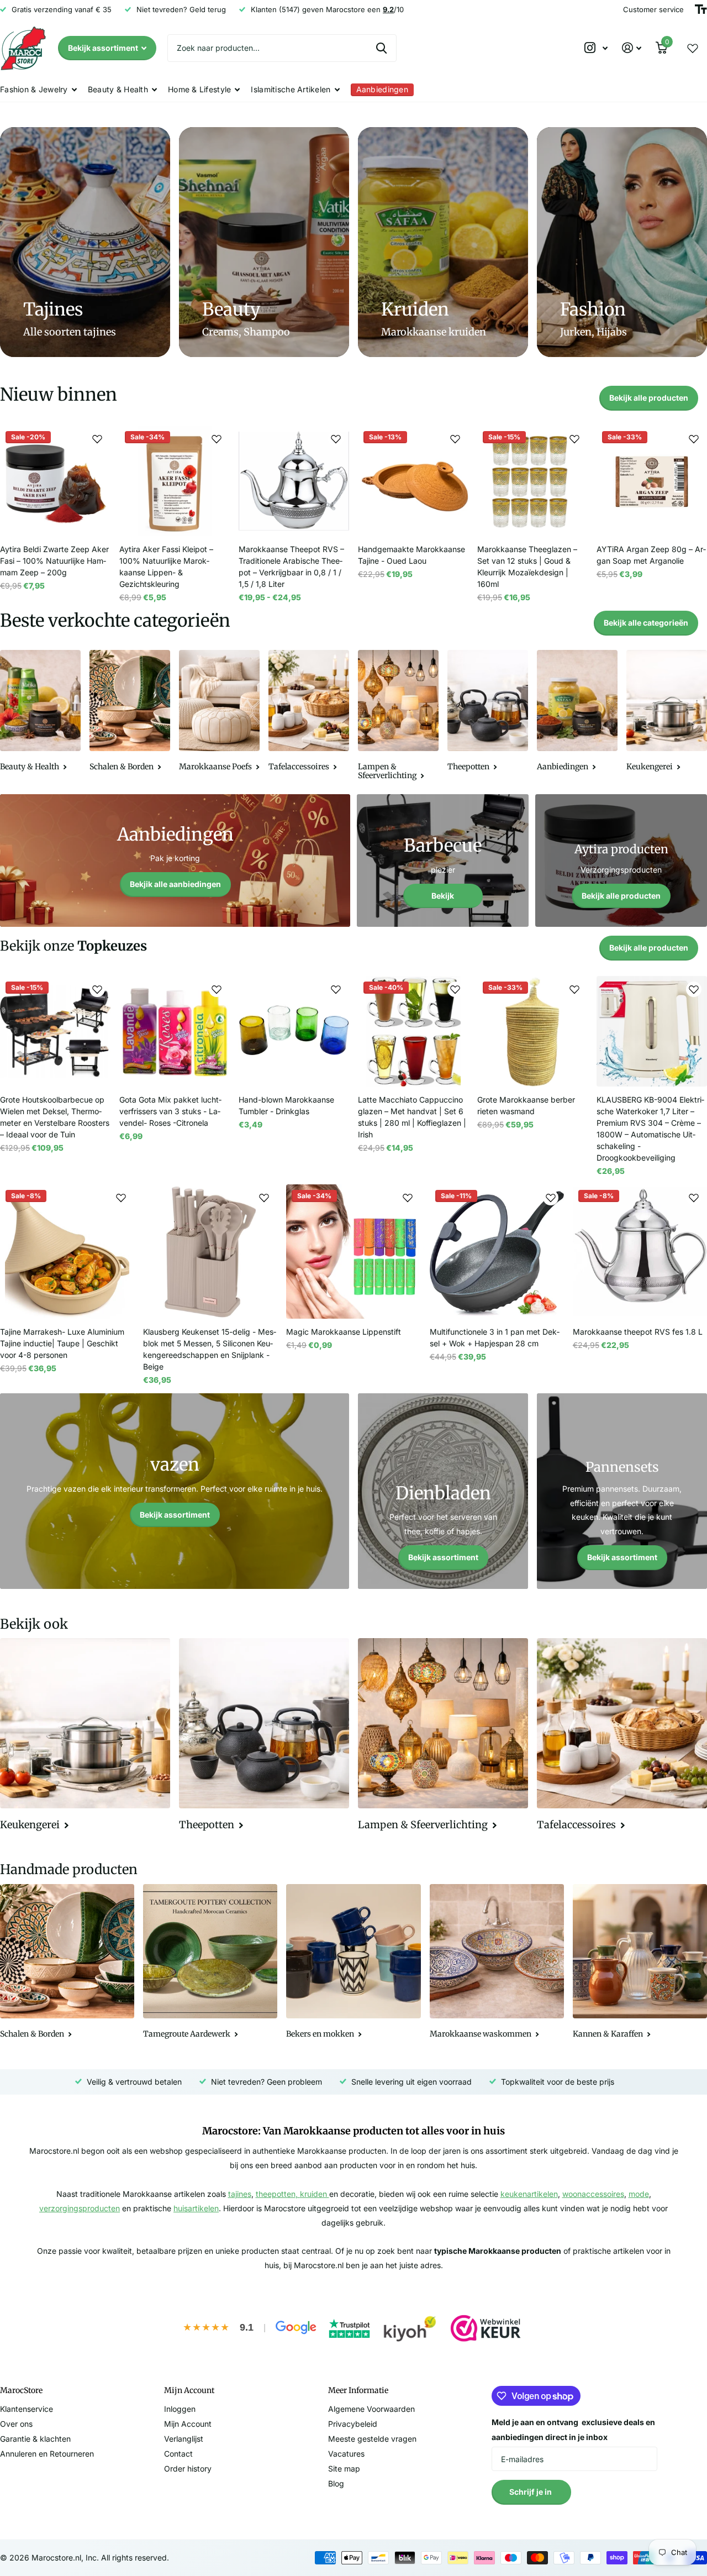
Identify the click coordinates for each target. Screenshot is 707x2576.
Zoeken (381, 48)
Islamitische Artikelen (291, 89)
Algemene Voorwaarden (371, 2409)
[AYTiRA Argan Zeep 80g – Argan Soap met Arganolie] (652, 481)
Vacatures (346, 2454)
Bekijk (443, 896)
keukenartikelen (529, 2194)
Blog (336, 2483)
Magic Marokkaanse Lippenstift (344, 1332)
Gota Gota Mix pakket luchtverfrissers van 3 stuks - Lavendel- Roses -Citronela (170, 1111)
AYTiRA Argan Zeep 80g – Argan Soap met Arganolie (651, 555)
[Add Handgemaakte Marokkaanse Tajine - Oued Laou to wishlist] (455, 439)
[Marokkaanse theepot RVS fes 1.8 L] (640, 1252)
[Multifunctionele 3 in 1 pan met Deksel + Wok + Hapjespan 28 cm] (497, 1252)
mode (639, 2194)
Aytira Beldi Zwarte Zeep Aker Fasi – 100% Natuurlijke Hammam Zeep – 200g (54, 561)
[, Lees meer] (596, 48)
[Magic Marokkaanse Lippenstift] (353, 1252)
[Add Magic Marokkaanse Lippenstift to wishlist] (408, 1198)
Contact (178, 2454)
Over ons (16, 2424)
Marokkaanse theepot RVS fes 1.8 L (638, 1332)
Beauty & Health (118, 89)
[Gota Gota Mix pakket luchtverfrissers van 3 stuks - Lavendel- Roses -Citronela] (175, 1031)
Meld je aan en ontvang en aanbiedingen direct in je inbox (573, 2430)
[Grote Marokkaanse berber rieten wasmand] (532, 1031)
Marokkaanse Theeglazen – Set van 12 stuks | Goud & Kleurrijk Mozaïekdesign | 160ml (527, 566)
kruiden (315, 2194)
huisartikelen (196, 2208)
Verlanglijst (184, 2439)
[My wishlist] (693, 48)
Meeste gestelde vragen (372, 2439)
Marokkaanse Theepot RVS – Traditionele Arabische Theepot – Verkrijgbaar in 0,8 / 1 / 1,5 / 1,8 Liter (291, 566)
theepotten (276, 2194)
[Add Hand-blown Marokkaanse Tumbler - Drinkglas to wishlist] (336, 989)
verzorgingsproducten (80, 2208)
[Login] (632, 48)
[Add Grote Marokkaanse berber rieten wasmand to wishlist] (574, 989)
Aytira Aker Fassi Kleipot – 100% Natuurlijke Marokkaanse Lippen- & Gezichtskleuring (166, 566)
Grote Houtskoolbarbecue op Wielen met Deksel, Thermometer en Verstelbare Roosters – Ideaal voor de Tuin (55, 1117)
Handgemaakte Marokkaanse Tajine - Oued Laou (411, 555)
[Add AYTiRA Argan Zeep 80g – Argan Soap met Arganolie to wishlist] (694, 439)
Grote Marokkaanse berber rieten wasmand (526, 1105)
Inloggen (180, 2409)
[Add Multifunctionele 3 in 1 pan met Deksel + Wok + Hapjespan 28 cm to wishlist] (551, 1198)
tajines (240, 2194)
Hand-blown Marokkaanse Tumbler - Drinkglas (286, 1105)
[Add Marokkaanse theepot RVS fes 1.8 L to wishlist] (694, 1198)
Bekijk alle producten (649, 398)
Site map (344, 2469)
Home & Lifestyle (199, 89)
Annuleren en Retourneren (47, 2454)
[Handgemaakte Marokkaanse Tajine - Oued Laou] (413, 481)
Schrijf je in (531, 2492)
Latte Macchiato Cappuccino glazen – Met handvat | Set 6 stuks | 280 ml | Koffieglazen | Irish (412, 1117)
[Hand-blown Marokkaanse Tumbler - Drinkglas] (294, 1031)
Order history (188, 2469)
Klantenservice (27, 2409)
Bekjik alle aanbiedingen (175, 884)
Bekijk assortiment (104, 48)
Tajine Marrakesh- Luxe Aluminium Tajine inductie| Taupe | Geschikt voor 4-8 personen (62, 1343)
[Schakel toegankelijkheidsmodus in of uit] (701, 9)
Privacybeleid (353, 2424)
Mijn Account (188, 2424)
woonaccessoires (593, 2194)
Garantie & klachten (35, 2439)
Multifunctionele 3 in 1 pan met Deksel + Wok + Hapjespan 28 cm (495, 1337)
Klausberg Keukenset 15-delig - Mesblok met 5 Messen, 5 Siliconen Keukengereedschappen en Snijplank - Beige (210, 1349)
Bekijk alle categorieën (646, 623)
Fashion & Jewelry (34, 89)
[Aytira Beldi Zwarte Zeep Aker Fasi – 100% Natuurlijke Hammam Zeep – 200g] (55, 481)
